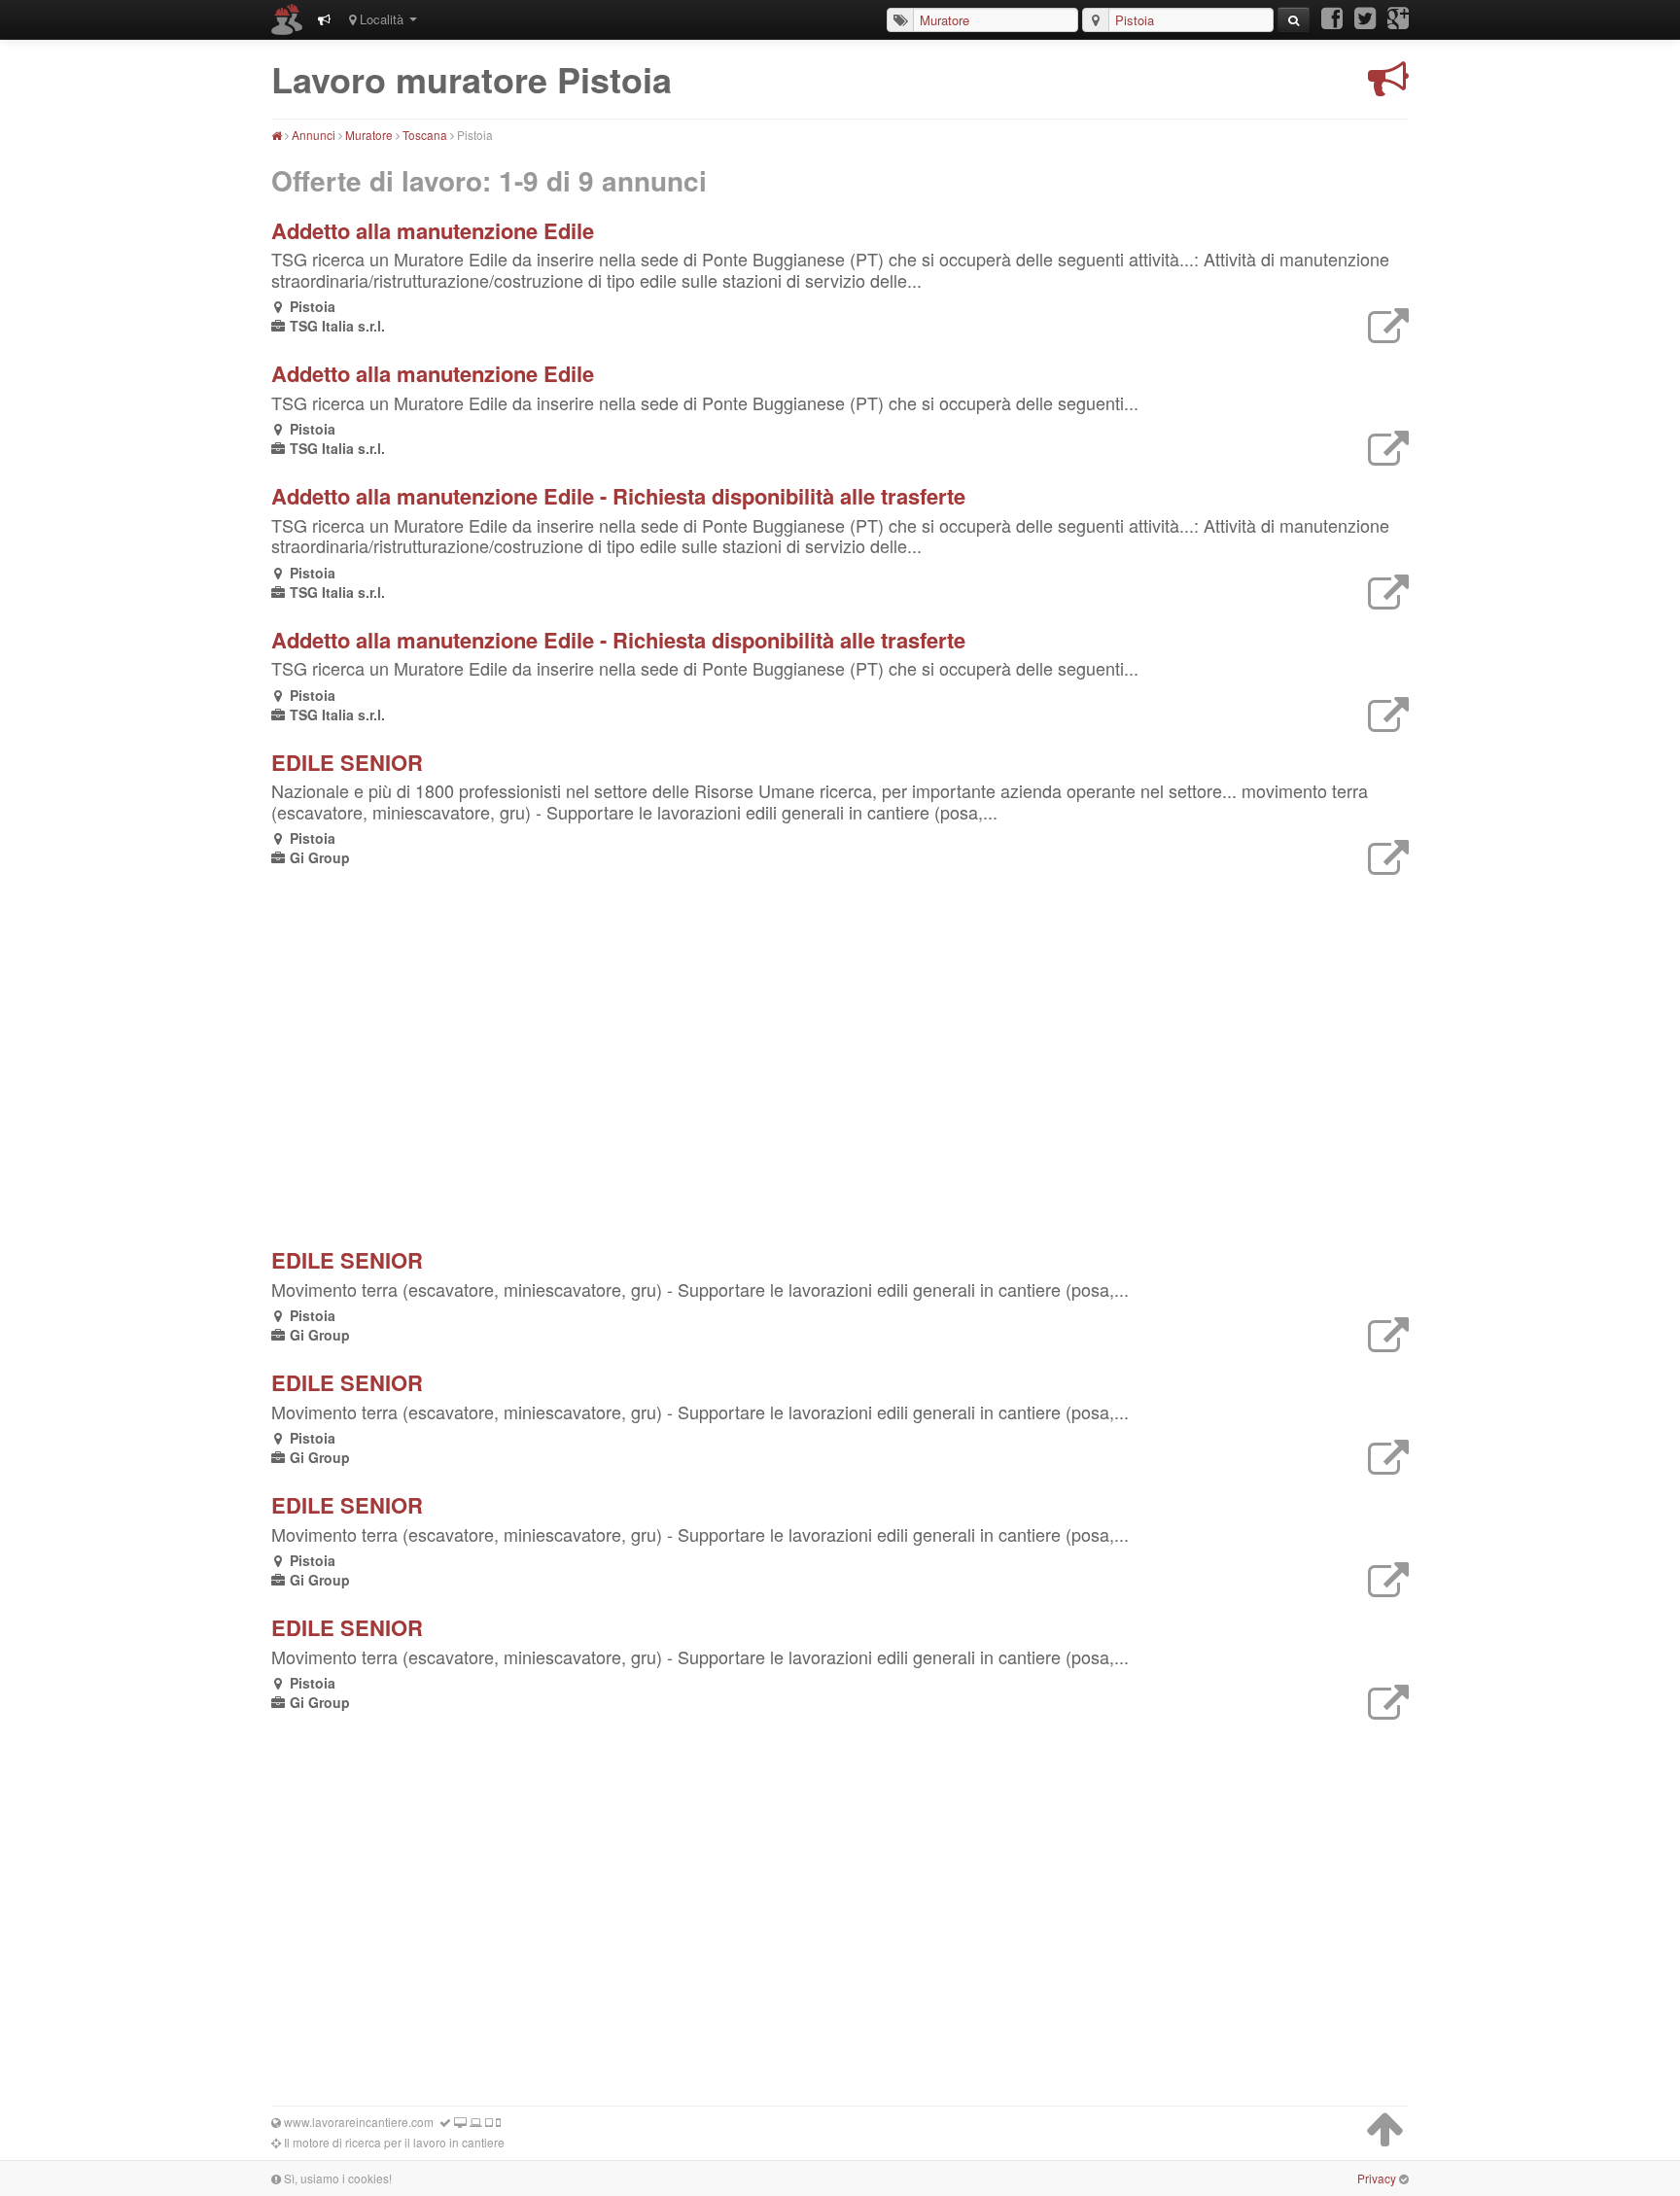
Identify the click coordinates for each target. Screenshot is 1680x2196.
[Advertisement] (548, 1052)
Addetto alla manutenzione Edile (433, 230)
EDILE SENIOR (347, 762)
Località (382, 19)
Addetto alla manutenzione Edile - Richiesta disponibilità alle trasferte (618, 496)
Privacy (1377, 2178)
